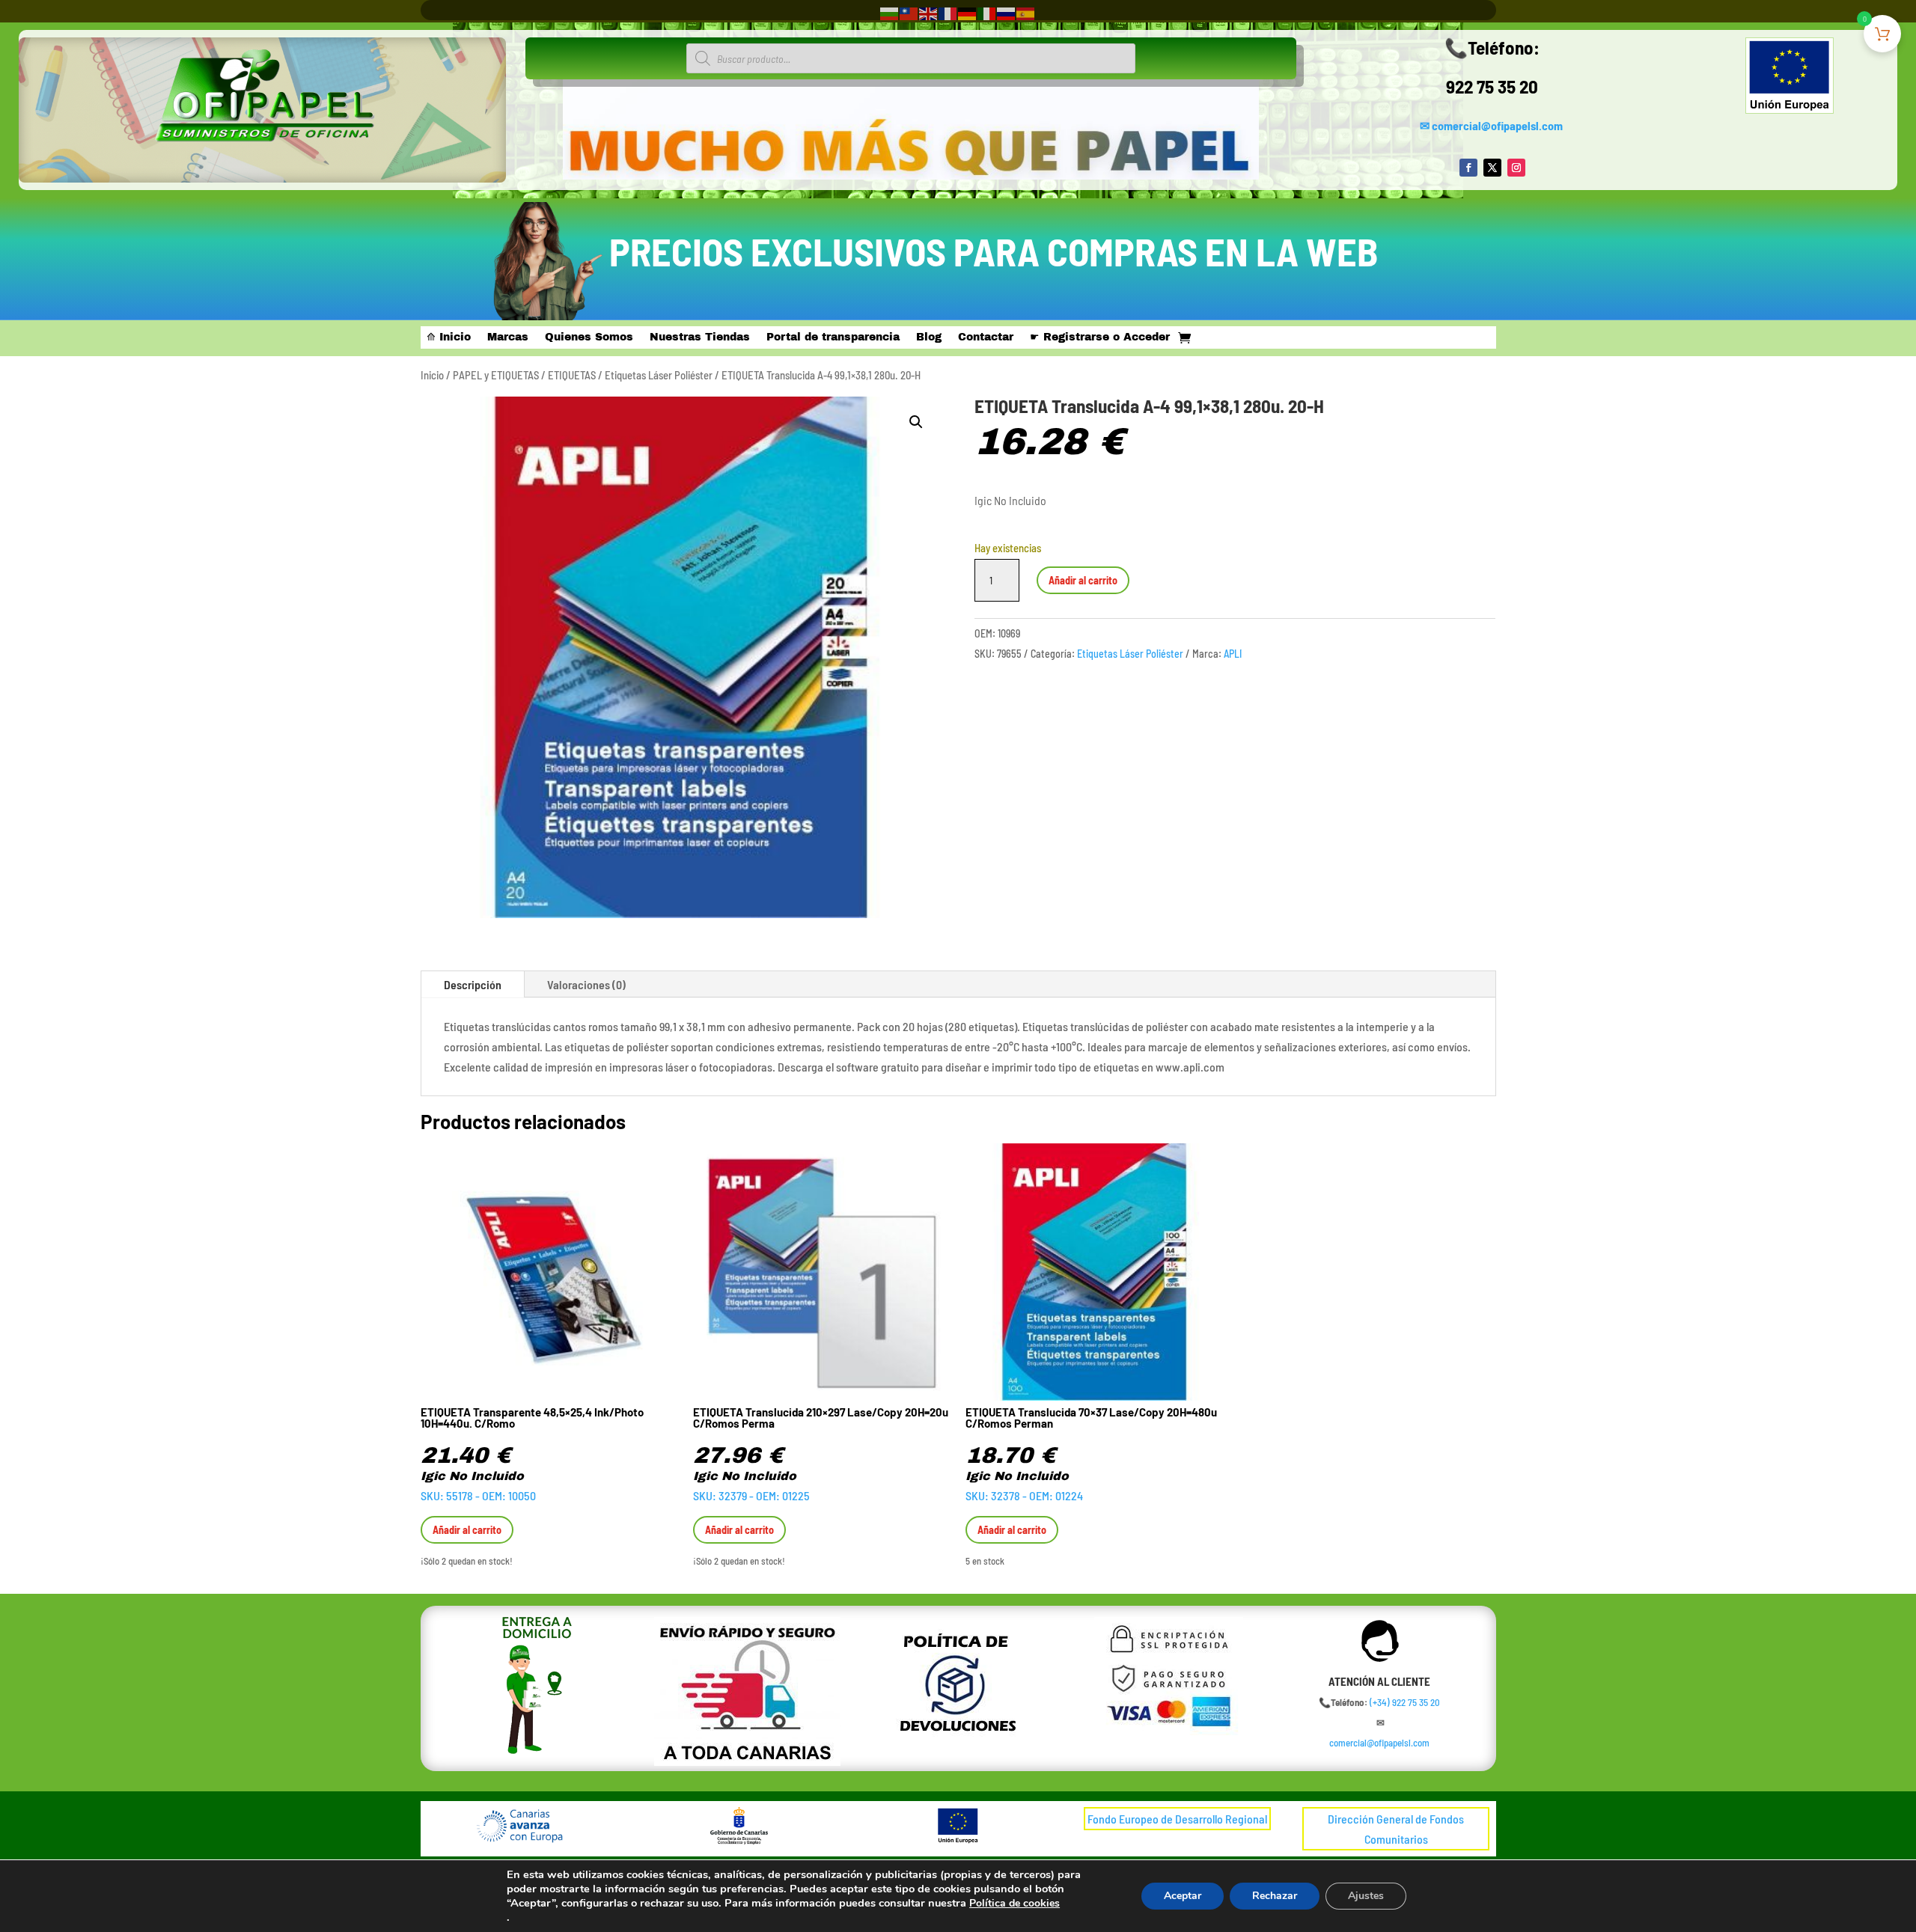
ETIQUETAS (572, 375)
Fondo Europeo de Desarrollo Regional (1177, 1819)
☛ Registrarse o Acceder (1100, 337)
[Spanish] (1026, 12)
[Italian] (987, 12)
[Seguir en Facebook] (1468, 168)
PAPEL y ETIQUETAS (496, 375)
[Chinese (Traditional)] (909, 12)
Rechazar (1275, 1896)
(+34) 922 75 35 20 (1405, 1702)
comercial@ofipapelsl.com (1497, 125)
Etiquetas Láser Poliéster (659, 375)
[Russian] (1007, 12)
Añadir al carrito (1083, 580)
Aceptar (1183, 1896)
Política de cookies (1015, 1903)
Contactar (986, 337)
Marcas (508, 337)
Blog (929, 337)
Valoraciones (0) (586, 984)
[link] (1405, 1702)
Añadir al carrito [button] (467, 1530)
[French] (948, 12)
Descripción (473, 984)
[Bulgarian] (890, 12)
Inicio (432, 375)
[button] (916, 422)
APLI (1233, 654)
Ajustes (1366, 1896)
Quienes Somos (589, 337)
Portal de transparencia (833, 337)
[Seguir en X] (1492, 168)
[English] (929, 12)
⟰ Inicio (449, 337)
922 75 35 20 (1492, 86)
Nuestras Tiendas (700, 337)
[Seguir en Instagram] (1516, 168)
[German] (968, 12)
